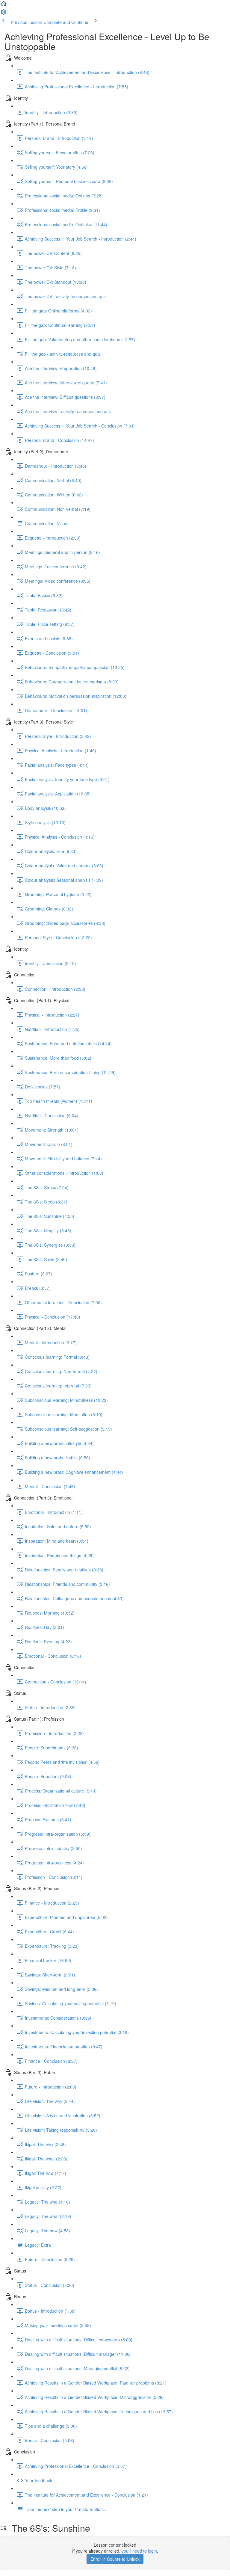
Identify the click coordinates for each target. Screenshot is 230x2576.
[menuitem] (4, 14)
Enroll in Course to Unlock (115, 2559)
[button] (4, 5)
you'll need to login (139, 2551)
